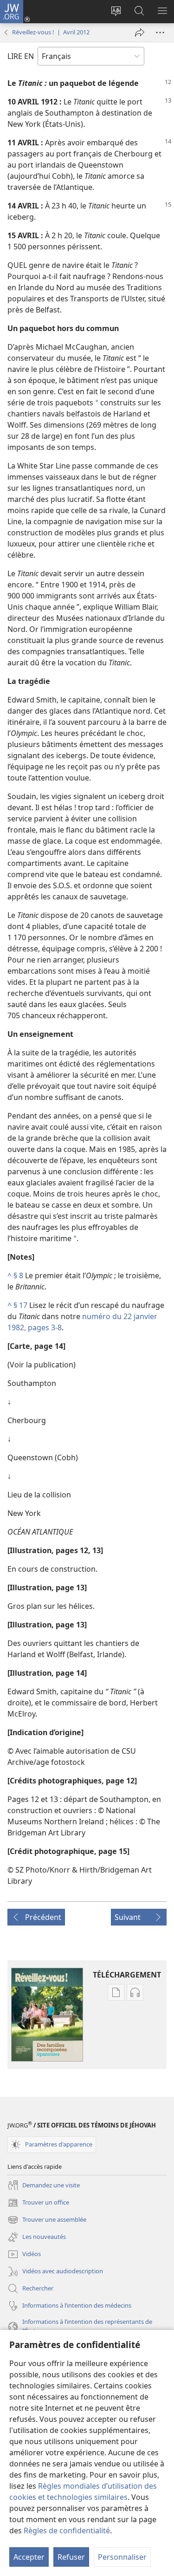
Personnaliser (122, 2557)
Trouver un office (38, 2203)
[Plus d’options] (160, 33)
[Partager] (140, 33)
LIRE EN (21, 56)
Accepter (29, 2557)
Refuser (71, 2557)
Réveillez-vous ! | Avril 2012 (51, 32)
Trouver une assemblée (47, 2220)
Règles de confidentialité (67, 2530)
